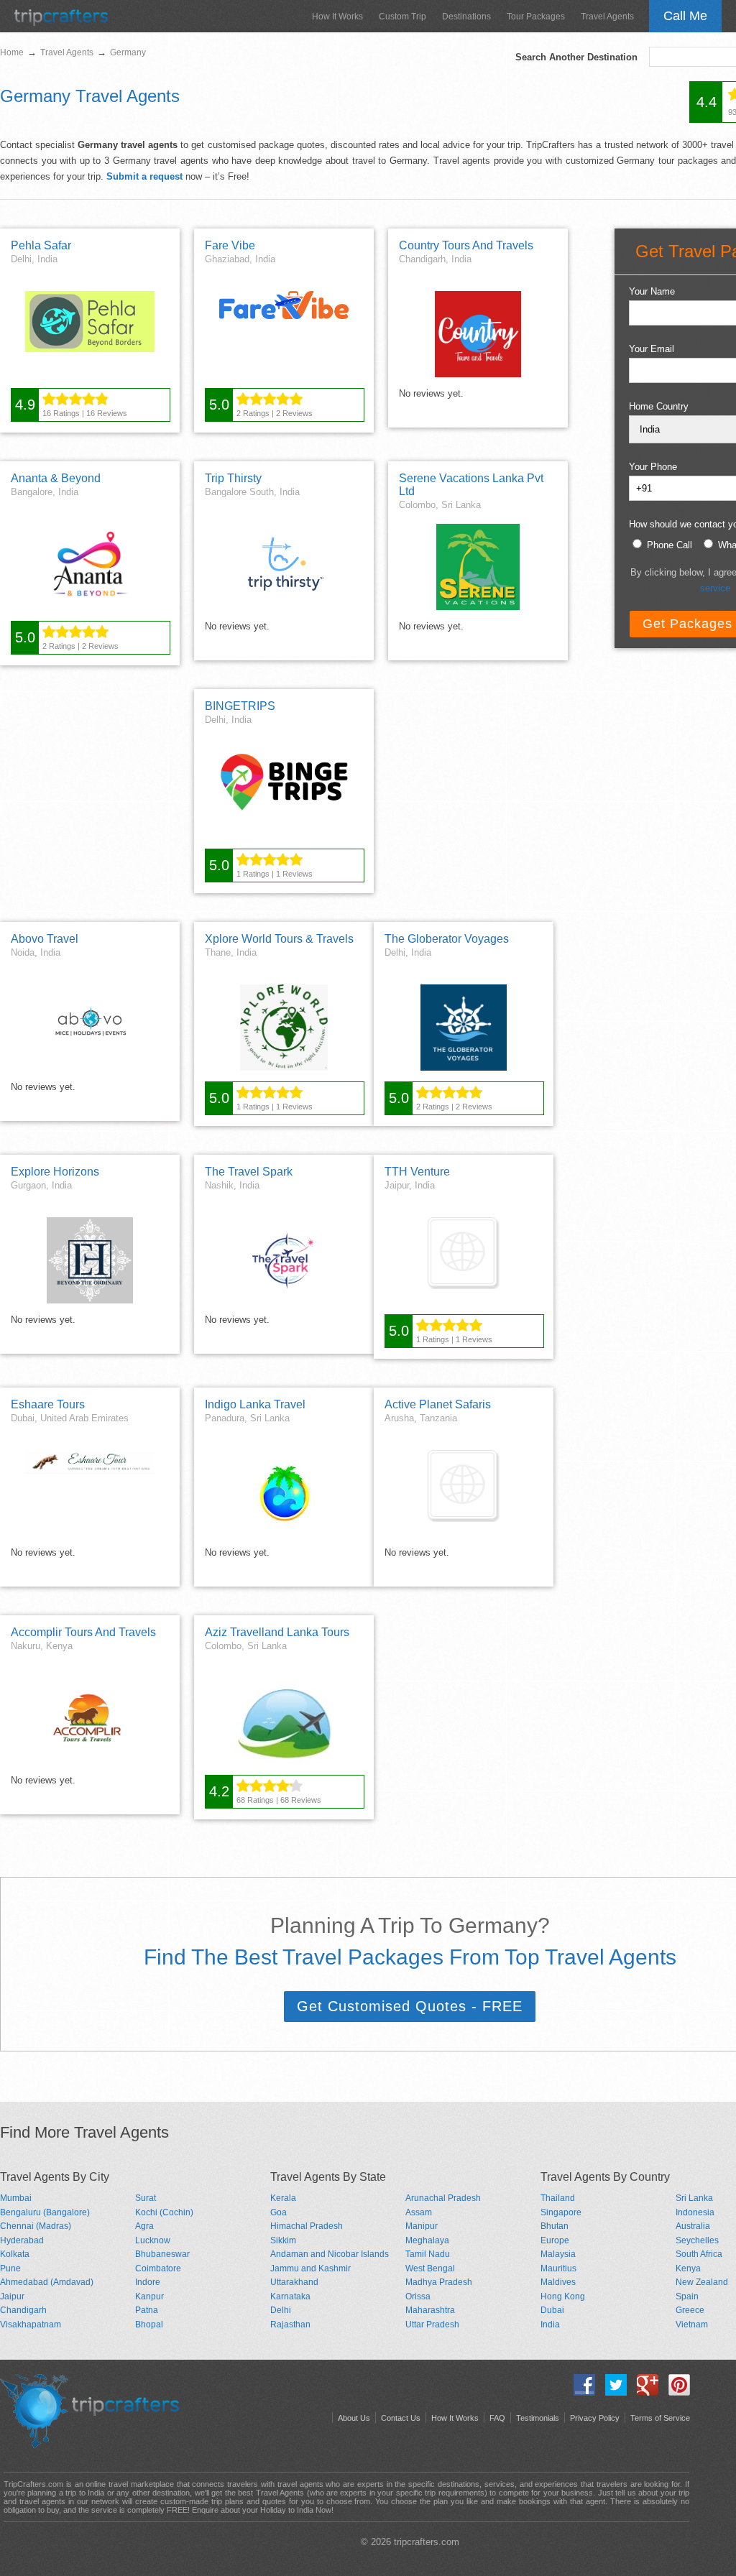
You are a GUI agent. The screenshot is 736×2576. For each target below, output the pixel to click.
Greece (690, 2310)
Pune (10, 2268)
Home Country (659, 406)
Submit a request (144, 176)
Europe (555, 2240)
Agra (144, 2226)
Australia (693, 2226)
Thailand (558, 2198)
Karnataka (290, 2296)
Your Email (652, 349)
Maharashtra (430, 2310)
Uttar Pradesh (432, 2325)
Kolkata (15, 2254)
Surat (146, 2198)
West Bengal (430, 2268)
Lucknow (153, 2240)
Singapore (561, 2212)
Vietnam (692, 2325)
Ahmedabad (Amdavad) (47, 2282)
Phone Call (670, 545)
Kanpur (149, 2296)
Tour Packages (536, 17)
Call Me (685, 16)
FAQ (497, 2418)
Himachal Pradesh (307, 2226)
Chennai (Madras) (36, 2226)
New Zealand (702, 2282)
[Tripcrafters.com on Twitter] (612, 2392)
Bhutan (555, 2226)
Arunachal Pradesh (443, 2198)
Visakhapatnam (31, 2325)
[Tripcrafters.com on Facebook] (581, 2392)
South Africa (699, 2254)
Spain (687, 2296)
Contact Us (401, 2418)
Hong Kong (563, 2296)
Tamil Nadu (428, 2254)
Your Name (652, 291)
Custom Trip (402, 17)
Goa (279, 2212)
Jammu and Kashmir (310, 2268)
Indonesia (695, 2212)
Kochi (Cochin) (164, 2212)
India (550, 2325)
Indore (148, 2282)
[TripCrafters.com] (61, 23)
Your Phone (653, 467)
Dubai (552, 2310)
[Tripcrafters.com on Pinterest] (676, 2392)
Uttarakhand (294, 2282)
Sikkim (283, 2240)
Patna (147, 2310)
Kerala (283, 2198)
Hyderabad (22, 2240)
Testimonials (538, 2418)
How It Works (337, 17)
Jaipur (12, 2296)
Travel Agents (607, 17)
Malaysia (558, 2254)
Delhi (281, 2310)
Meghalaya (427, 2240)
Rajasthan (290, 2325)
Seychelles (697, 2240)
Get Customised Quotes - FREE (410, 2006)
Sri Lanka (694, 2198)
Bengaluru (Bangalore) (45, 2212)
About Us (354, 2418)
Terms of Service (660, 2418)
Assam (419, 2212)
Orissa (418, 2296)
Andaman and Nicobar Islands (330, 2254)
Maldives (558, 2282)
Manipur (422, 2226)
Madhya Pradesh (439, 2282)
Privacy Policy (595, 2418)
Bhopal (149, 2325)
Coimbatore (158, 2268)
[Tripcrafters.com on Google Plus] (644, 2392)
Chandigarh (23, 2310)
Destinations (466, 17)
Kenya (688, 2268)
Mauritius (558, 2268)
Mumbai (16, 2198)
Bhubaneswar (162, 2254)
